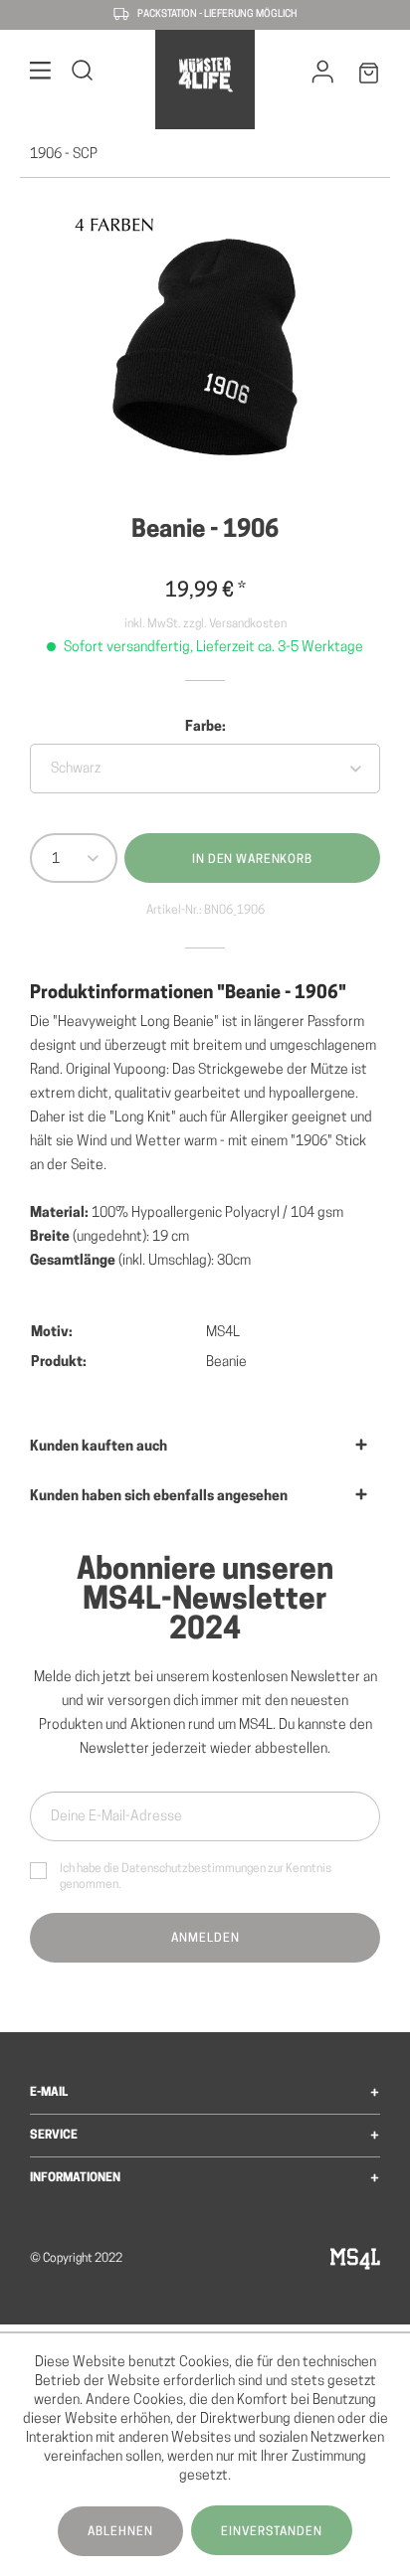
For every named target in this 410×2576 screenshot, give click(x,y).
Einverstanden (272, 2532)
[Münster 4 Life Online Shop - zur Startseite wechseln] (205, 75)
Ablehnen (120, 2532)
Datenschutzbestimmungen (194, 1869)
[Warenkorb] (369, 77)
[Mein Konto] (323, 77)
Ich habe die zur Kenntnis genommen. (196, 1877)
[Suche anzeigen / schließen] (83, 74)
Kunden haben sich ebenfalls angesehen (159, 1497)
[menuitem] (41, 74)
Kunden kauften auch (99, 1447)
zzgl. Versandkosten (235, 624)
